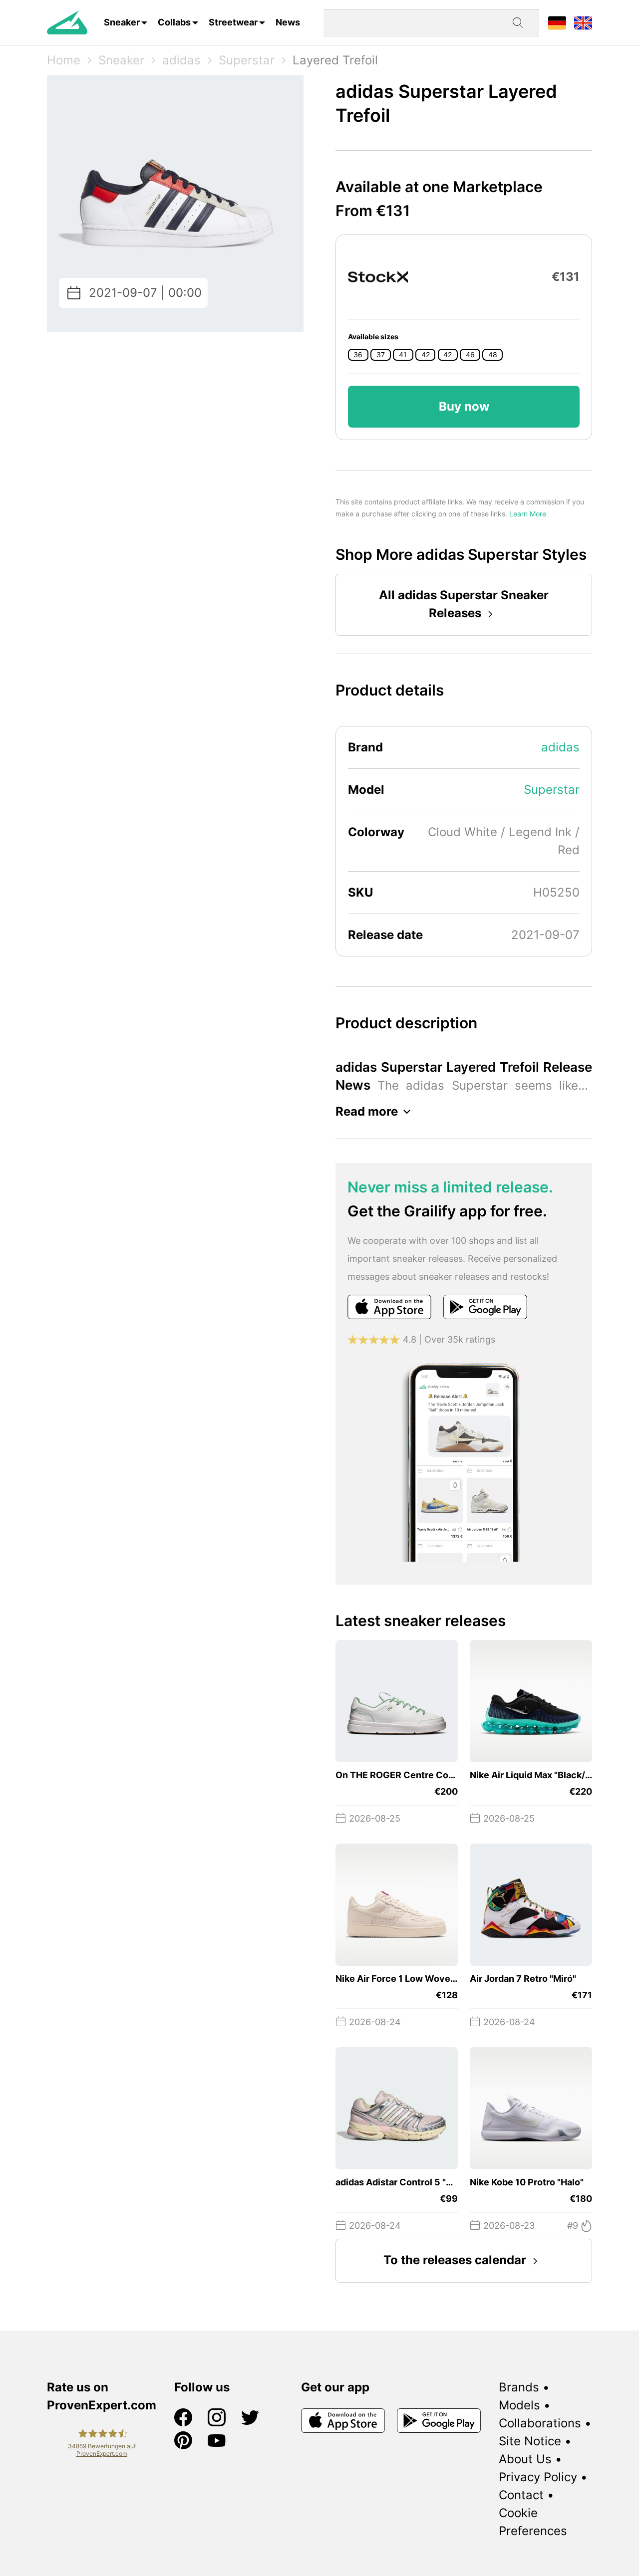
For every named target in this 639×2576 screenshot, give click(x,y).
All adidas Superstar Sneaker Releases (464, 604)
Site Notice (530, 2441)
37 (381, 355)
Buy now (464, 406)
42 (426, 355)
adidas (181, 60)
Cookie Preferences (533, 2522)
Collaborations (540, 2423)
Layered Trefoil (335, 60)
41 (403, 355)
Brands (519, 2387)
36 (358, 355)
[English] (583, 22)
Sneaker (122, 22)
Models (519, 2405)
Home (64, 60)
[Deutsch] (557, 22)
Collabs (174, 22)
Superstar (247, 60)
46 (470, 355)
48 (493, 355)
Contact (521, 2495)
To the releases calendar (455, 2260)
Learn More (528, 514)
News (288, 22)
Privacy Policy (538, 2477)
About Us (525, 2459)
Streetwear (233, 22)
